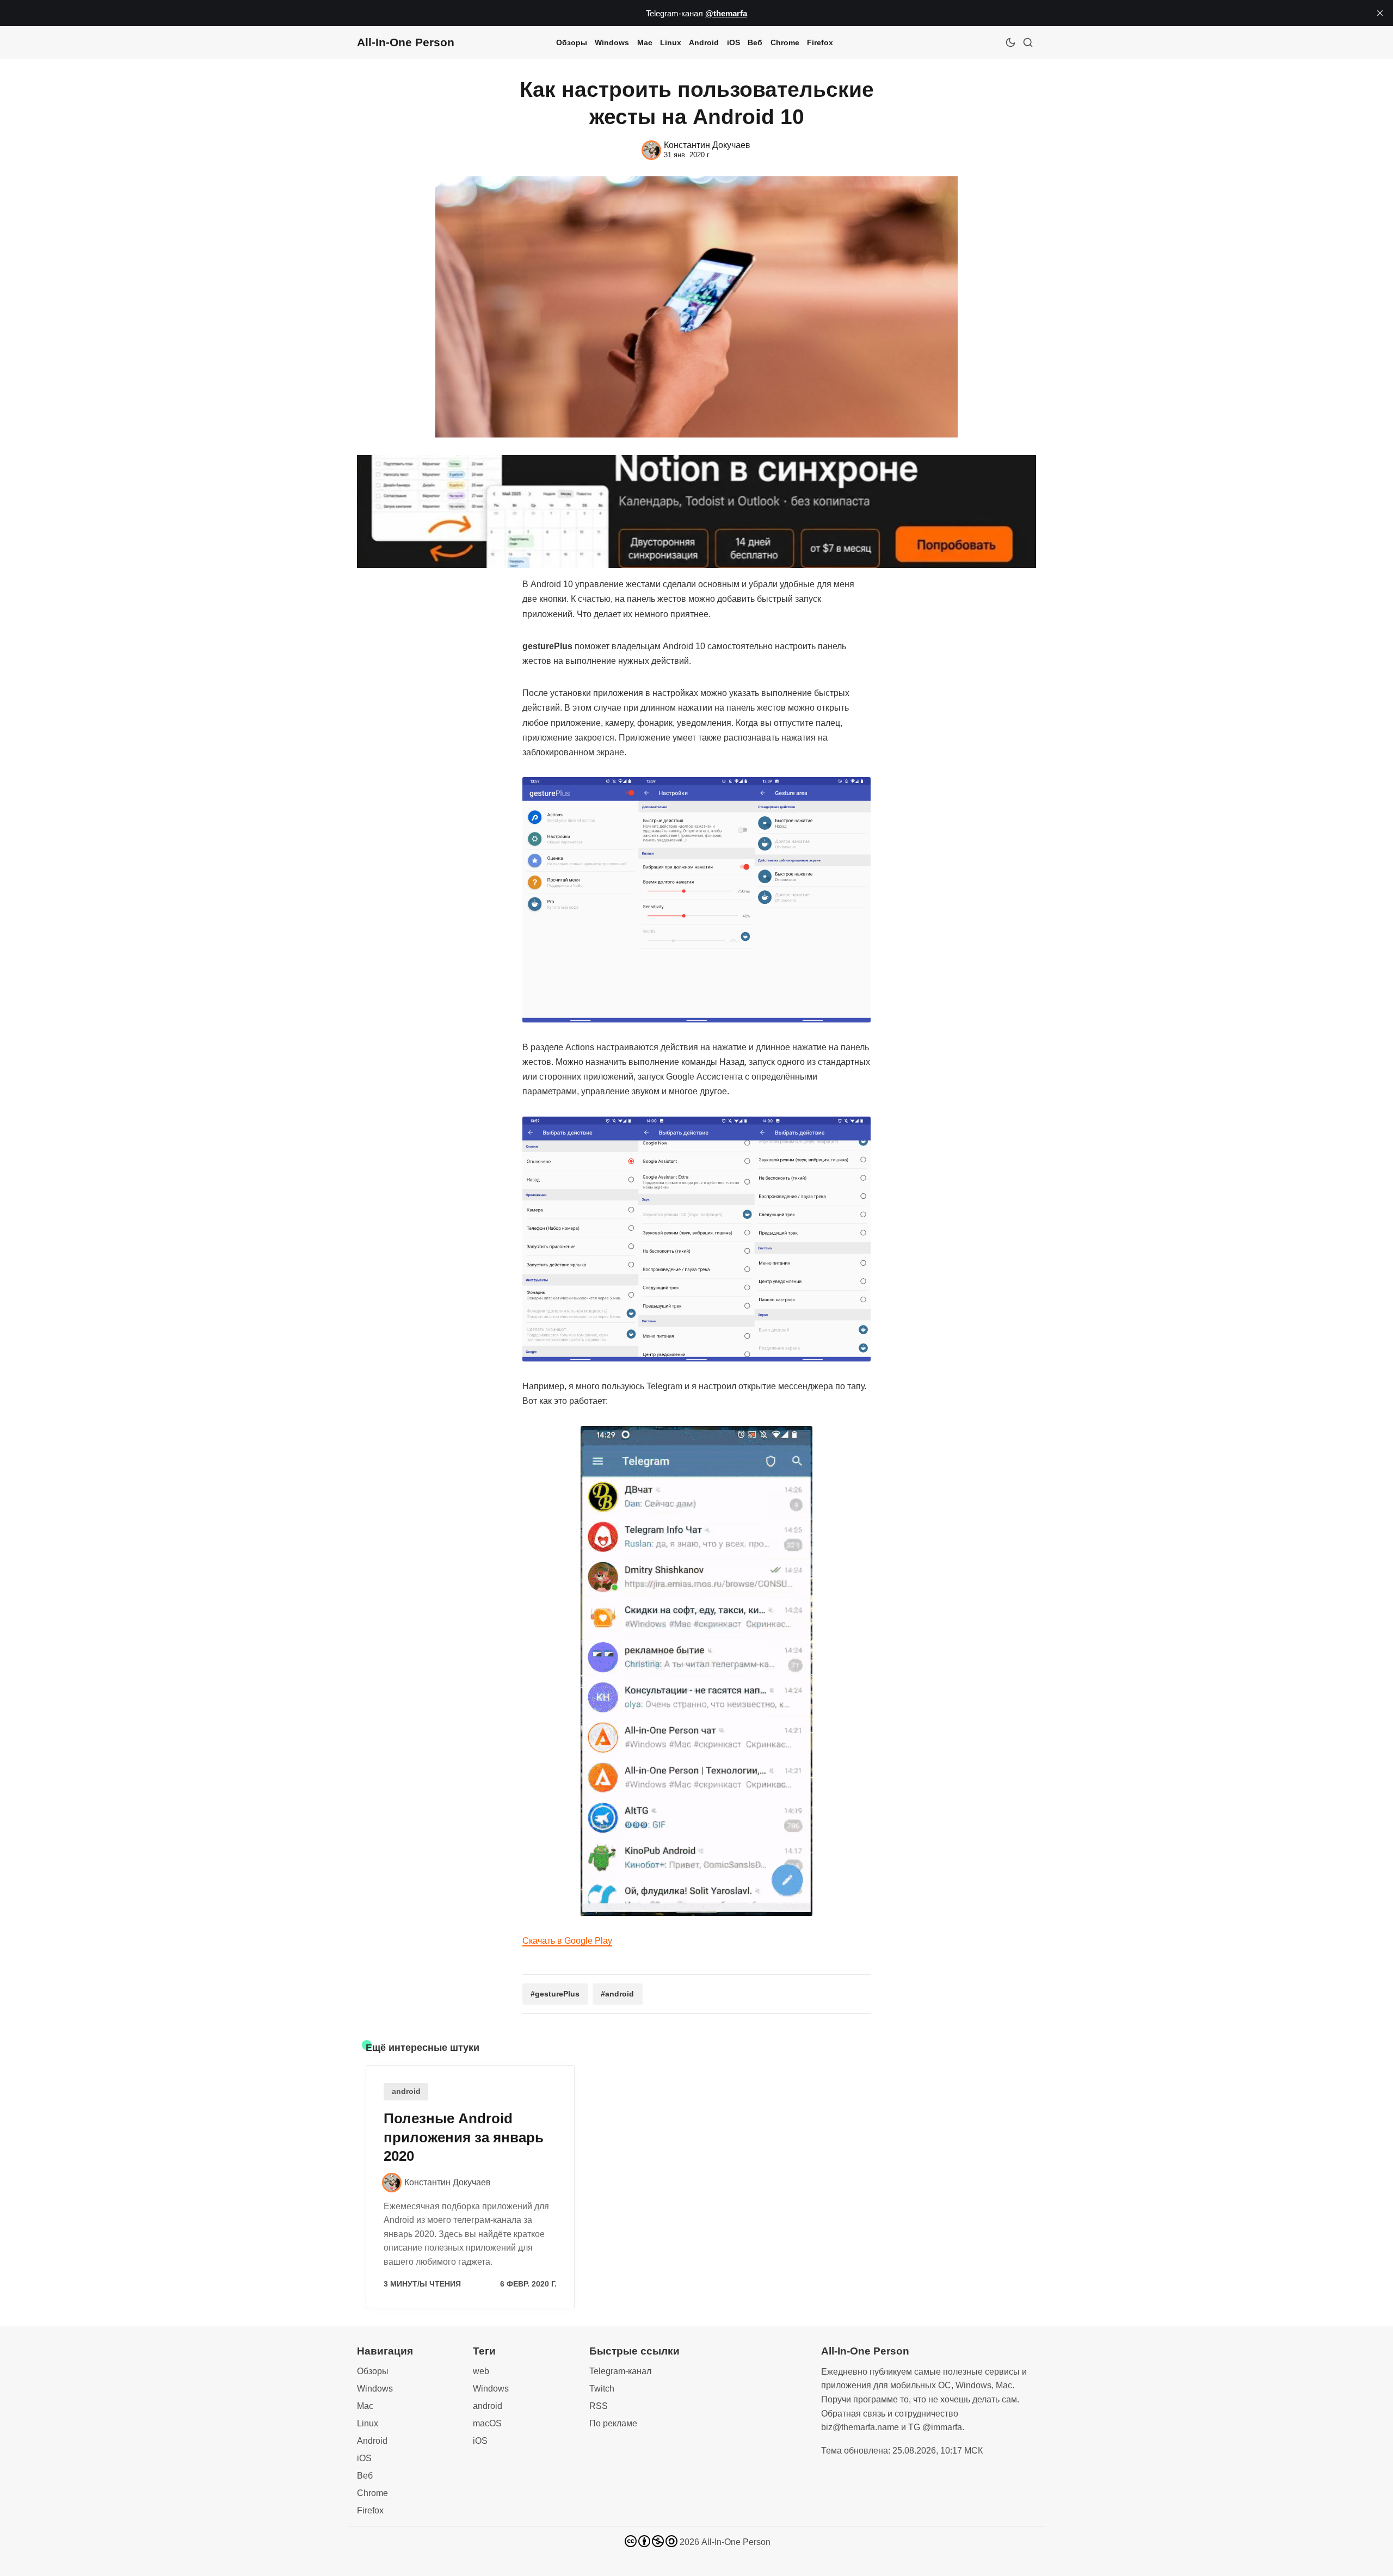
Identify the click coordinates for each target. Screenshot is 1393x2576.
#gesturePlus (555, 1994)
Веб (755, 42)
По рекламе (613, 2423)
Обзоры (572, 42)
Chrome (785, 42)
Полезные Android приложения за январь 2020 (464, 2137)
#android (617, 1994)
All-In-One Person (736, 2542)
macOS (487, 2423)
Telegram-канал (620, 2371)
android (406, 2091)
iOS (734, 42)
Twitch (602, 2389)
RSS (599, 2406)
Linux (671, 42)
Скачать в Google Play (567, 1941)
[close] (1380, 13)
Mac (645, 42)
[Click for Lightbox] (696, 900)
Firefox (820, 42)
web (481, 2371)
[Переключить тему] (1010, 42)
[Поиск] (1028, 42)
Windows (612, 42)
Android (704, 42)
